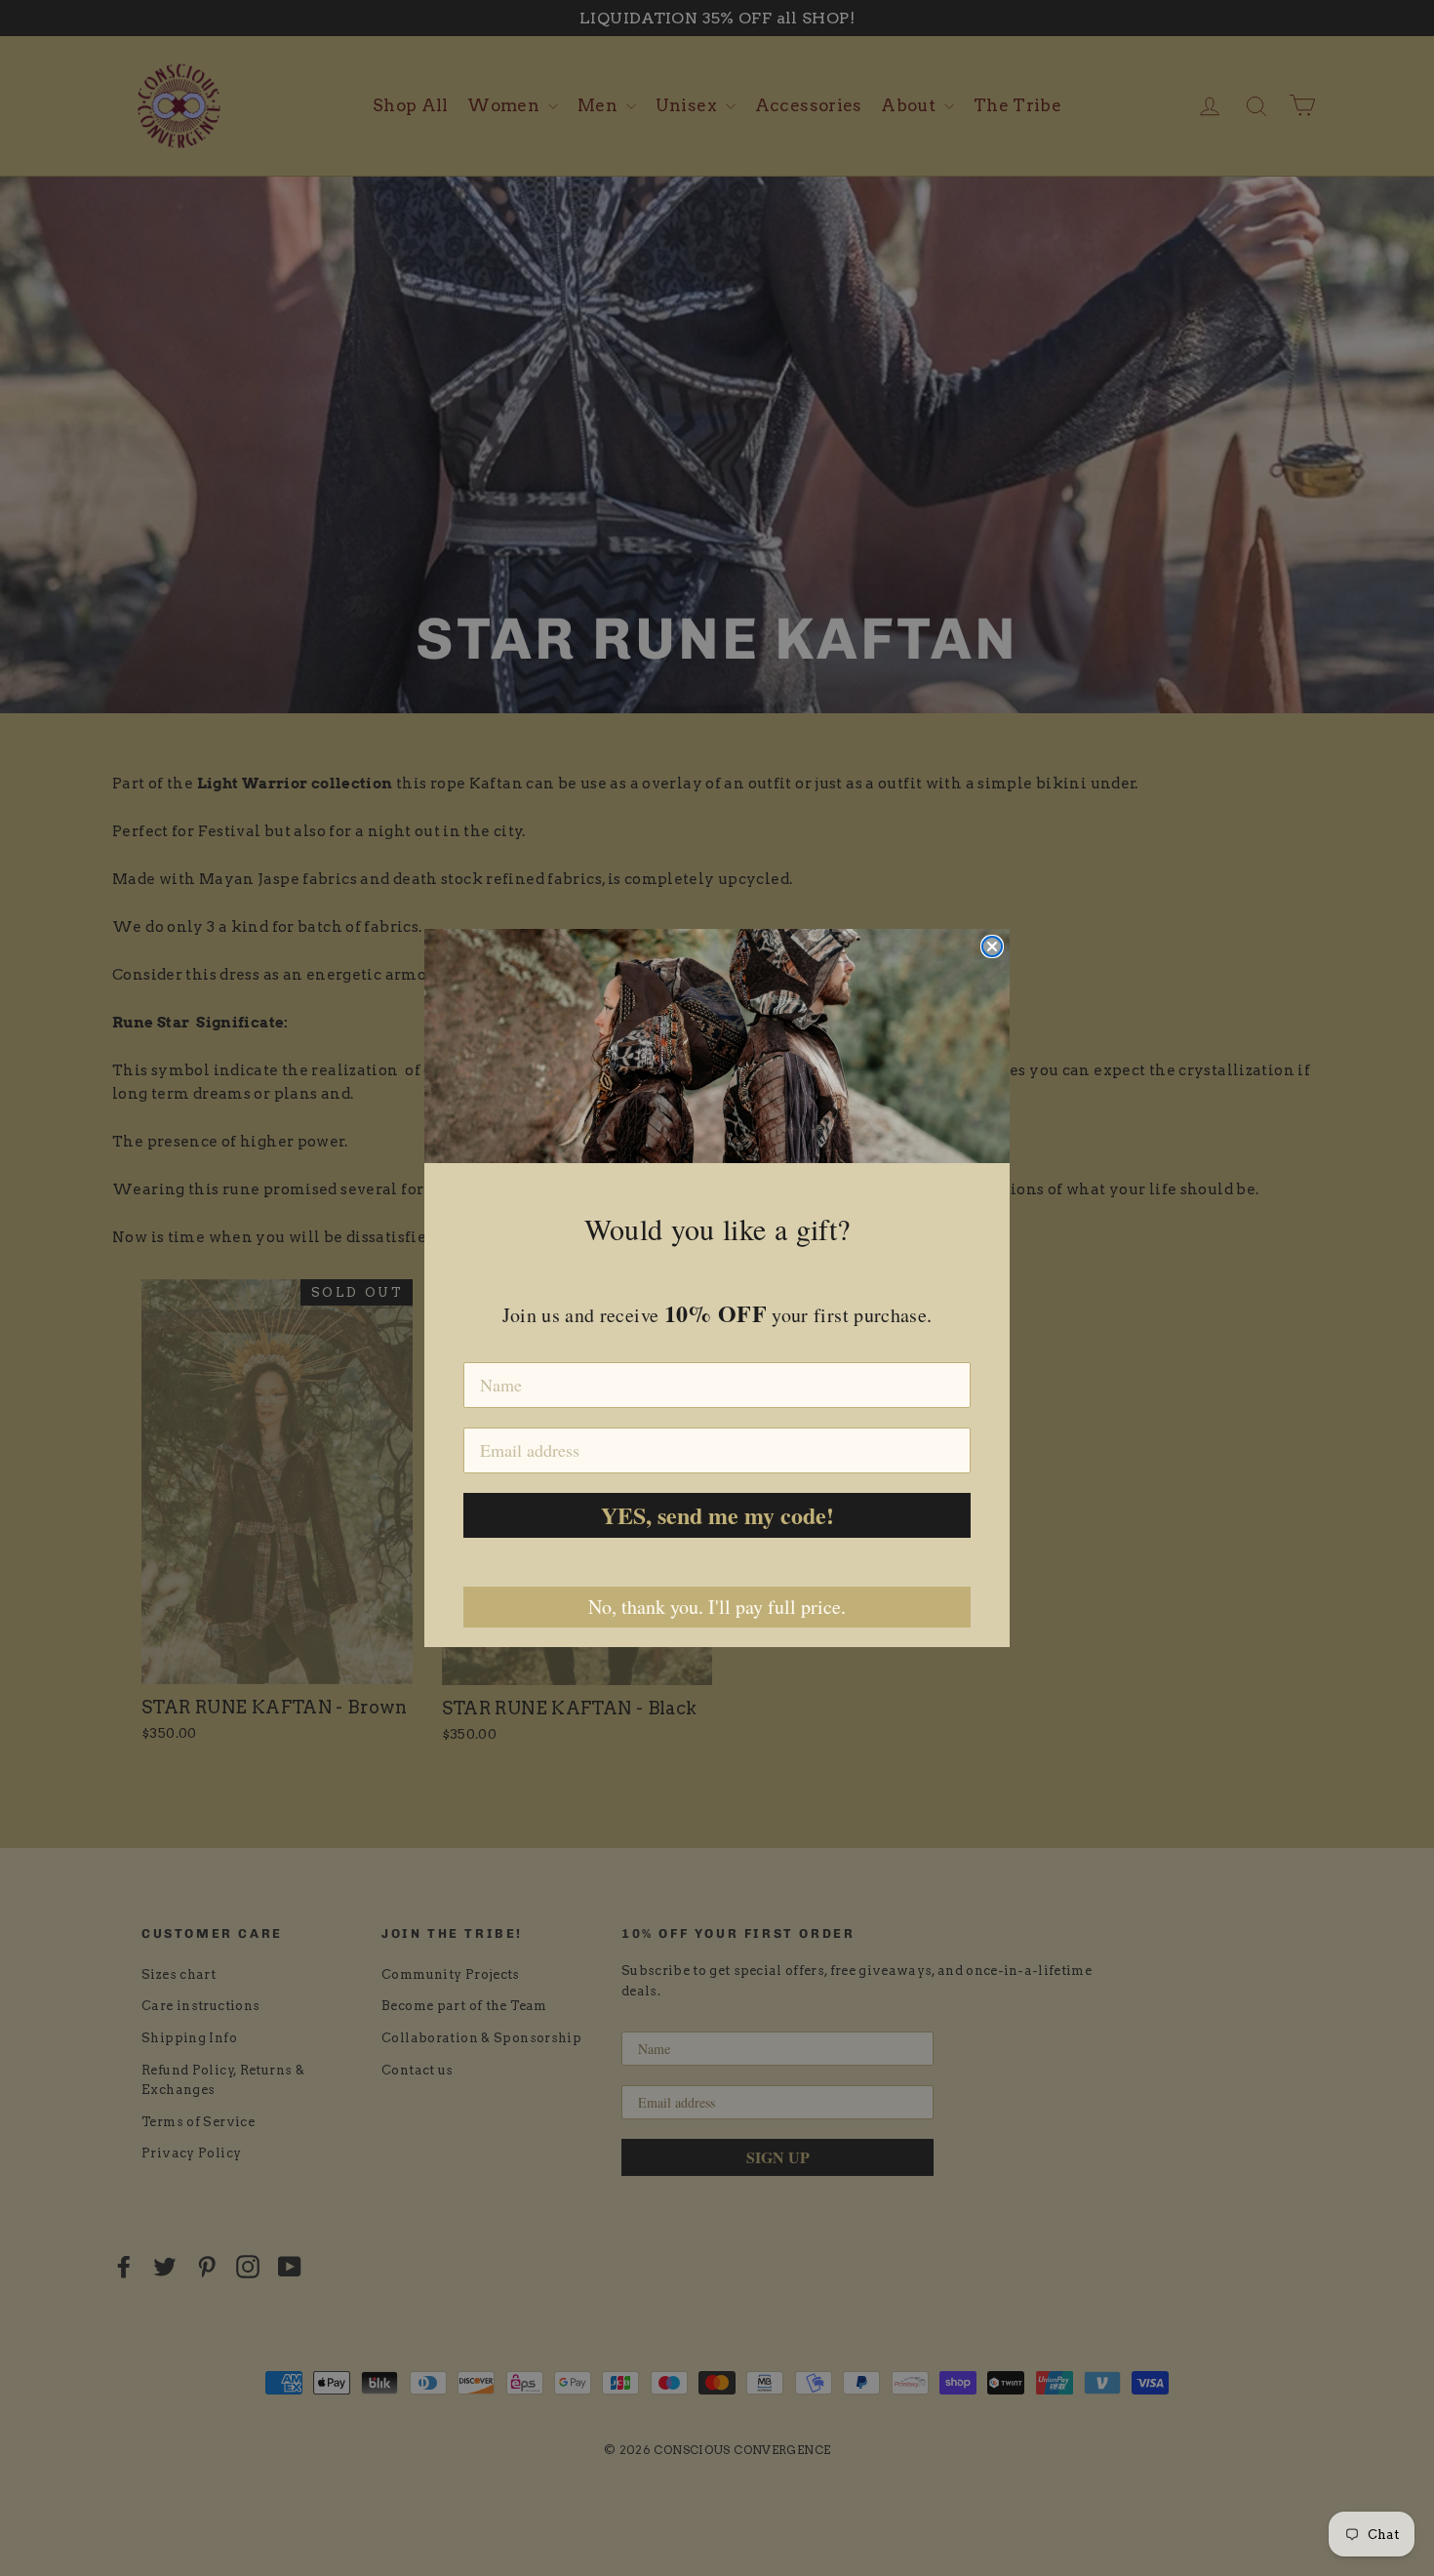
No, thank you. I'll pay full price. (717, 1607)
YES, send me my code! (717, 1515)
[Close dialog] (992, 946)
